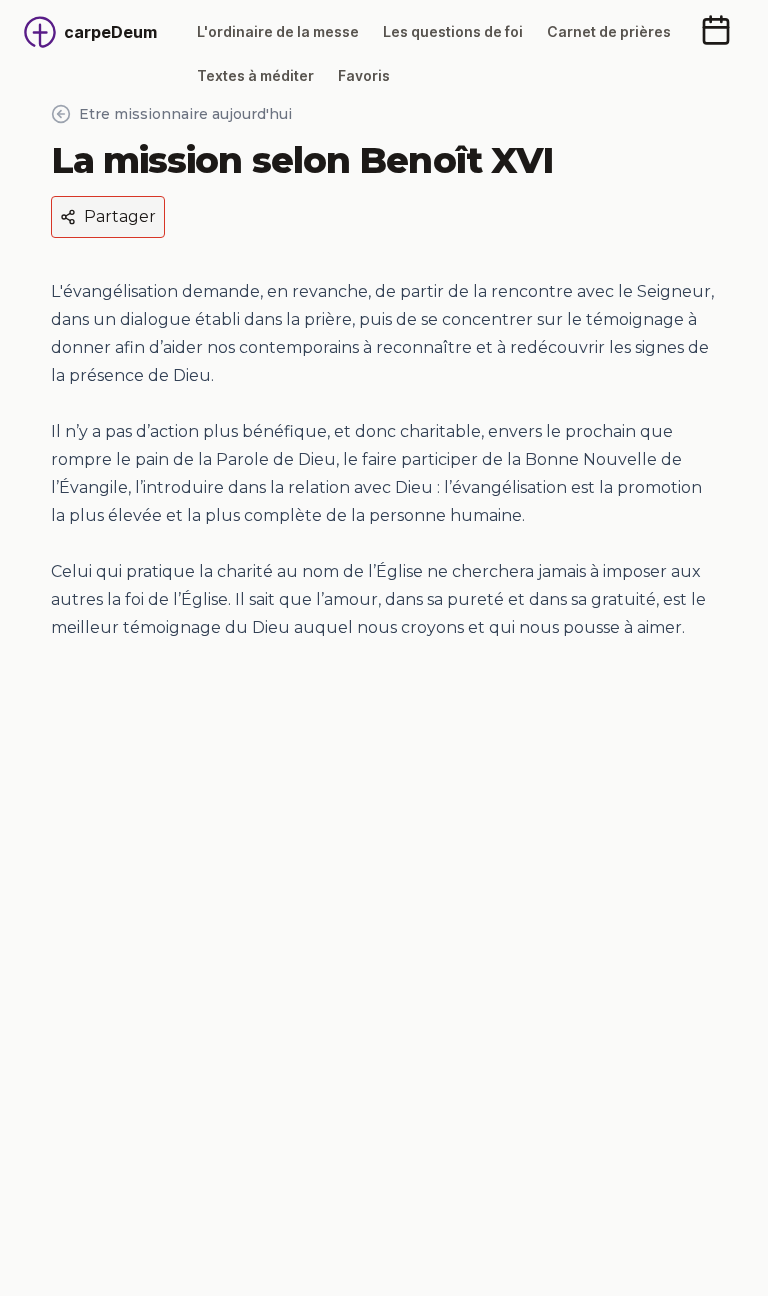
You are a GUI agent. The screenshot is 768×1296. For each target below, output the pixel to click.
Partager (120, 216)
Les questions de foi (453, 31)
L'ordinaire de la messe (278, 31)
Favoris (364, 75)
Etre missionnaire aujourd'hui (185, 114)
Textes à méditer (255, 75)
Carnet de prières (609, 31)
